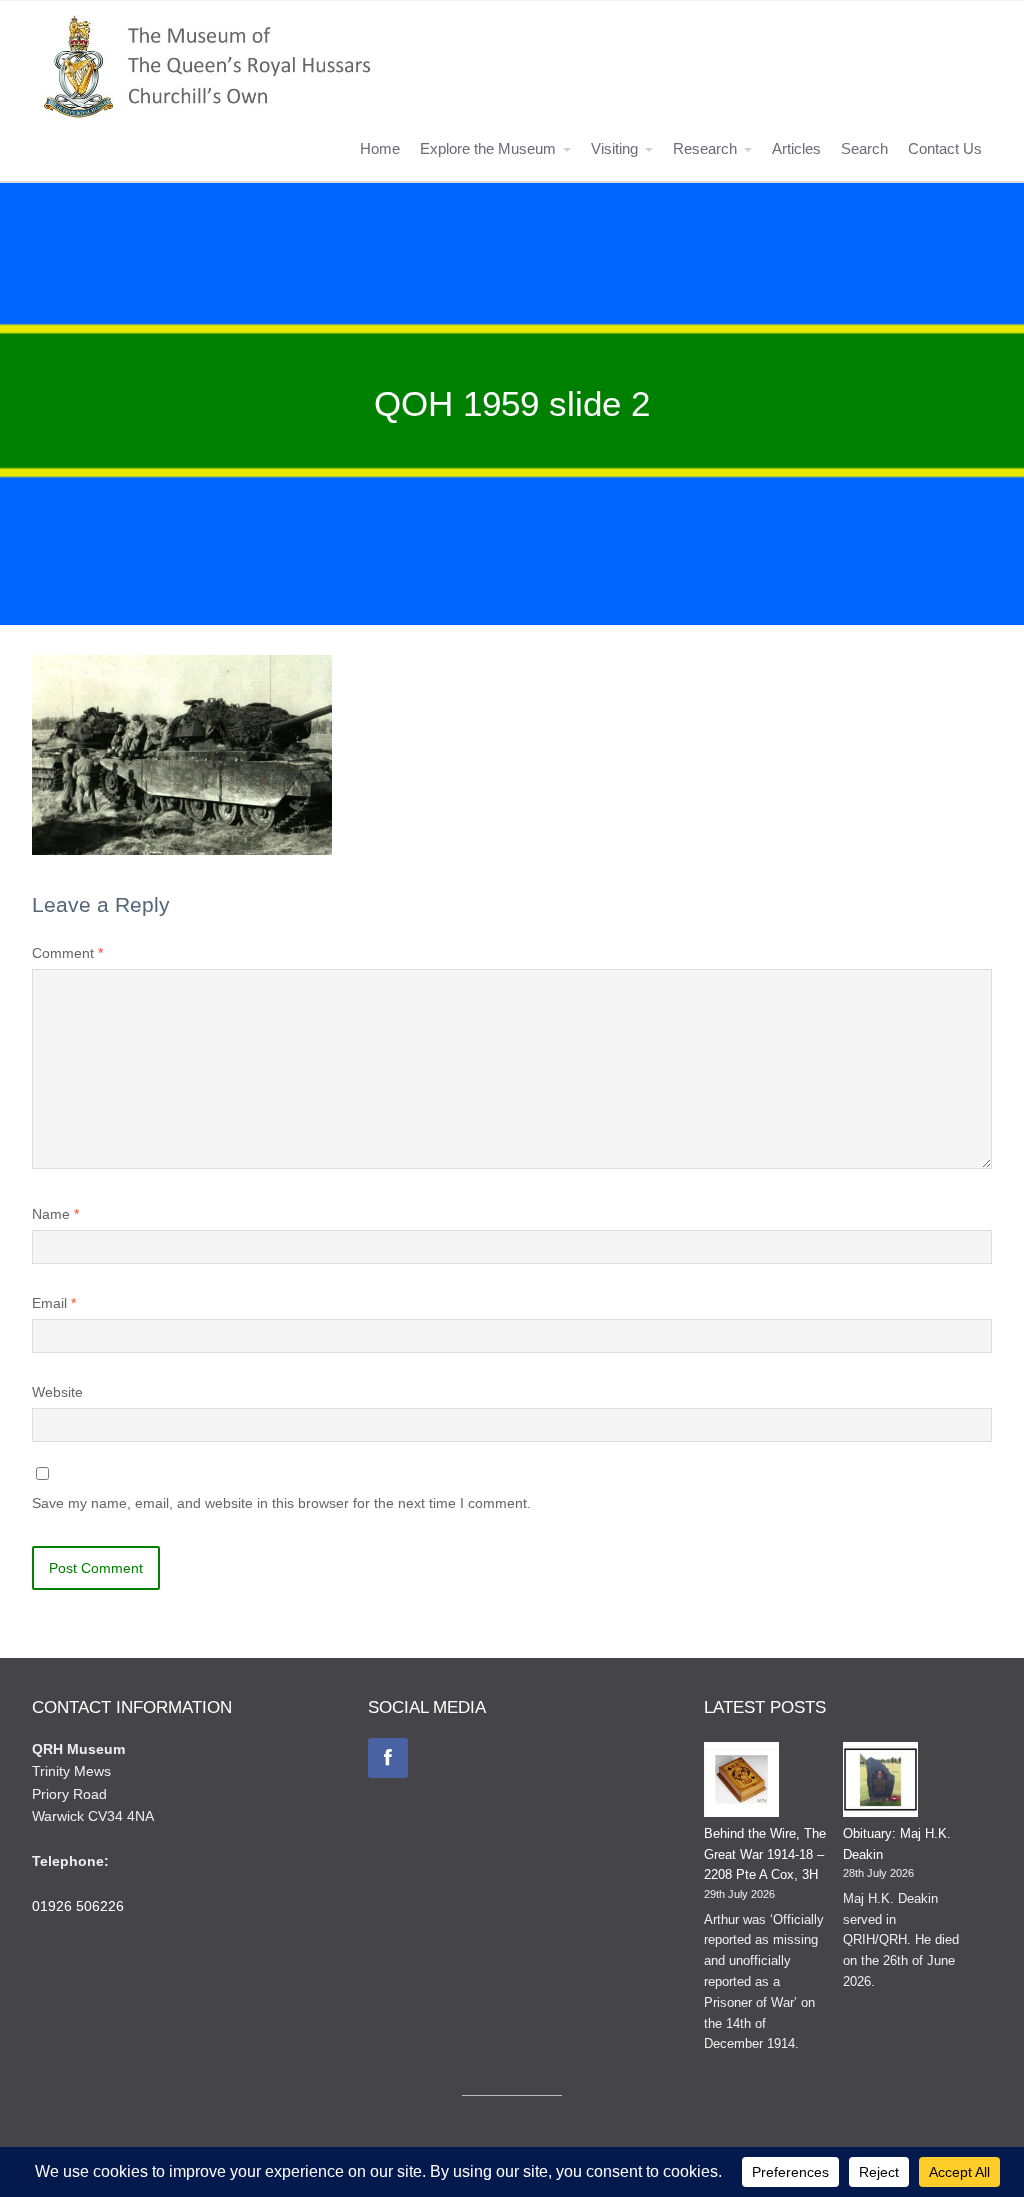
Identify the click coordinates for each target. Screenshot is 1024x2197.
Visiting (614, 148)
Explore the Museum (488, 148)
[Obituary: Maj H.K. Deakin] (880, 1783)
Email (54, 1303)
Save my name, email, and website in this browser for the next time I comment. (281, 1503)
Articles (796, 148)
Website (57, 1392)
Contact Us (945, 148)
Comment (67, 953)
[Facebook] (388, 1758)
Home (380, 148)
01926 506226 (78, 1906)
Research (705, 148)
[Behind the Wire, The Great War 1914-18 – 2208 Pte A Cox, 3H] (741, 1783)
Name (55, 1214)
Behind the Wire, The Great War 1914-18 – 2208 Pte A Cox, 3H (765, 1854)
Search (864, 148)
